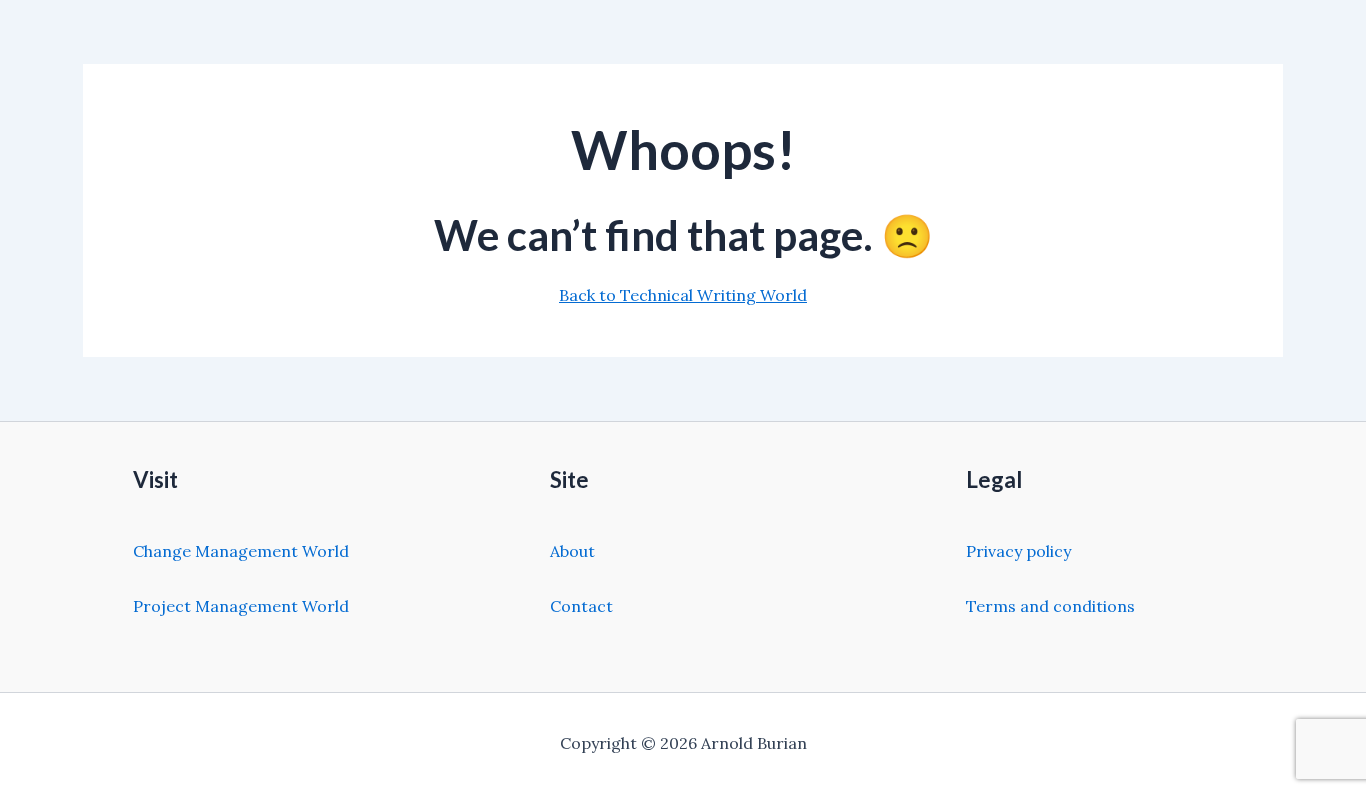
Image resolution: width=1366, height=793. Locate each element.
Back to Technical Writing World (683, 295)
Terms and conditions (1050, 606)
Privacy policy (1018, 551)
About (572, 551)
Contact (581, 606)
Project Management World (241, 606)
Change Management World (241, 551)
